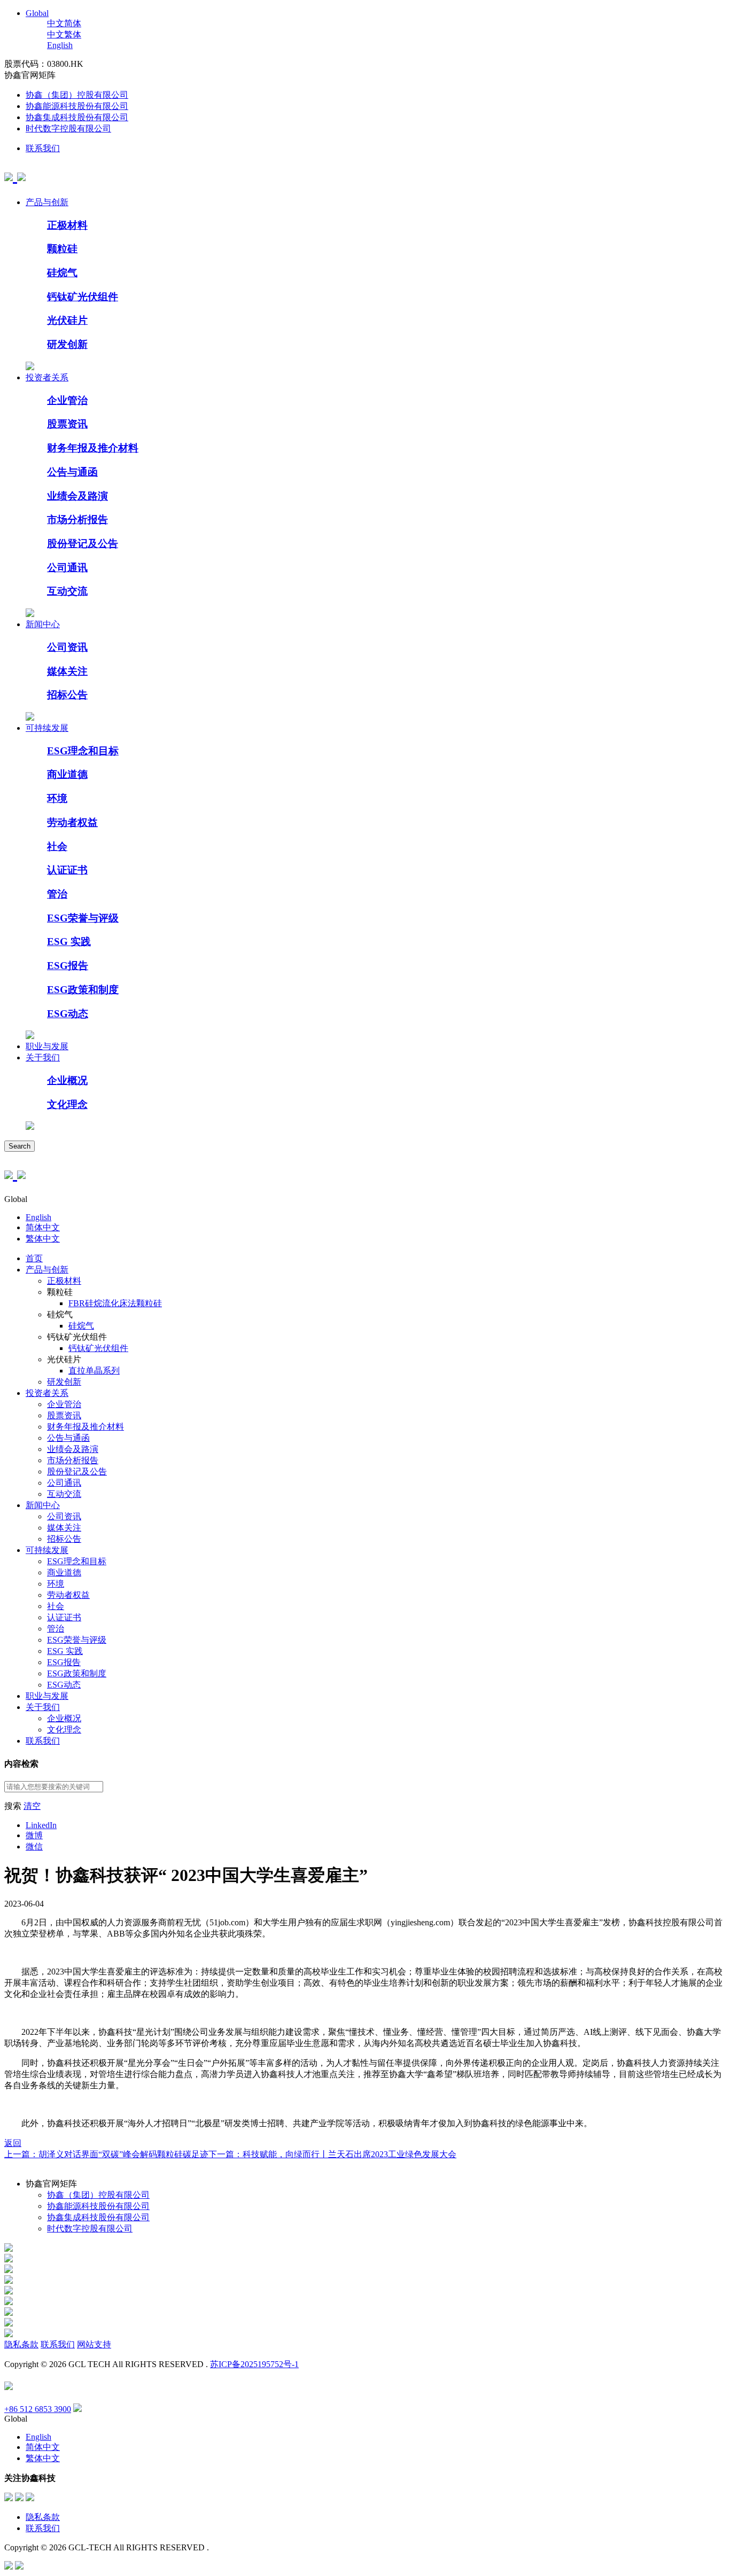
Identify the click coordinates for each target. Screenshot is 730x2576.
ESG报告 (68, 966)
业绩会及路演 (77, 496)
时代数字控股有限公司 (68, 128)
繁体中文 (43, 1239)
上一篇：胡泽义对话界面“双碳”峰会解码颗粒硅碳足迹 (106, 2154)
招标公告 (67, 695)
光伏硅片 (67, 320)
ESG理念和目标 (83, 751)
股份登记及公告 (83, 544)
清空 (32, 1806)
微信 (34, 1847)
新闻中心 (43, 624)
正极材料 (67, 225)
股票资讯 (67, 424)
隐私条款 (21, 2344)
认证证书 (67, 870)
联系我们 (43, 148)
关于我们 (43, 1057)
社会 (57, 846)
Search (20, 1146)
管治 (57, 894)
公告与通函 (72, 472)
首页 (34, 1258)
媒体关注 (67, 671)
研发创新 (67, 344)
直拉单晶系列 (94, 1371)
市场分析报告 (77, 520)
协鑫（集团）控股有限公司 (77, 95)
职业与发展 (47, 1046)
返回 (13, 2143)
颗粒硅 (62, 249)
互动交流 (67, 591)
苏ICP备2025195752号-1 (254, 2364)
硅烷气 (62, 273)
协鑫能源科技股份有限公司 (77, 106)
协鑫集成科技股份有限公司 (77, 117)
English (60, 45)
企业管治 (67, 400)
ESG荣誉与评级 (83, 918)
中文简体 (64, 23)
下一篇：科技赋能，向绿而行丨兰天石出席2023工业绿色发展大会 (332, 2154)
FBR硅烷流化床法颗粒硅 (115, 1303)
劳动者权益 (72, 822)
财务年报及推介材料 (93, 448)
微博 (34, 1835)
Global (37, 13)
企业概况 (67, 1080)
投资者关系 (47, 377)
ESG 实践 (69, 942)
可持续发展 (47, 728)
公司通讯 (67, 568)
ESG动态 (68, 1014)
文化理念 (67, 1104)
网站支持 (94, 2344)
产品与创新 (47, 202)
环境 (57, 798)
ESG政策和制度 (83, 990)
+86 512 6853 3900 (38, 2409)
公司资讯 (67, 647)
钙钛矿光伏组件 (83, 297)
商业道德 (67, 774)
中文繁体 (64, 34)
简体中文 (43, 1227)
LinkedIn (41, 1825)
